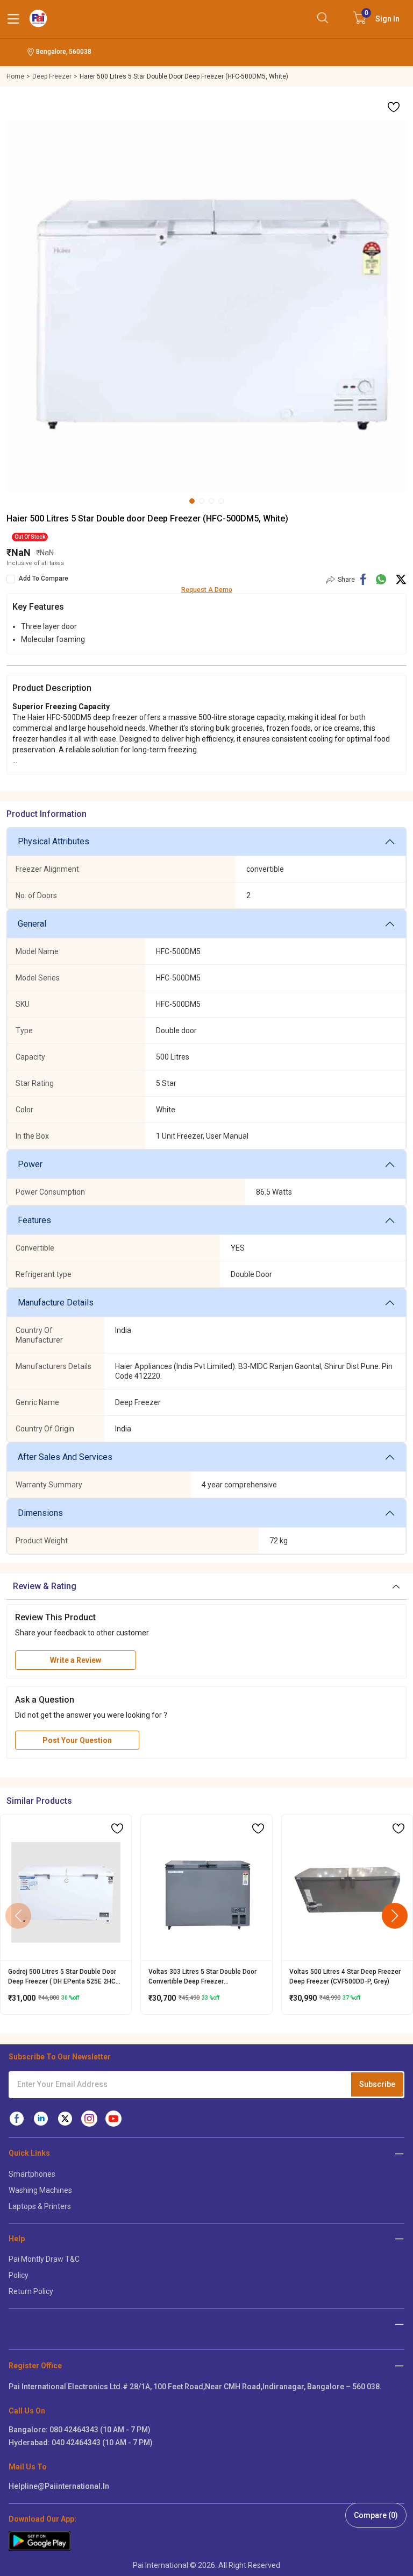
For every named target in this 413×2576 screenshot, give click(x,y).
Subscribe (377, 2084)
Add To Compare (43, 578)
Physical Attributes (54, 841)
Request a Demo (207, 590)
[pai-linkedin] (41, 2119)
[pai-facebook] (17, 2119)
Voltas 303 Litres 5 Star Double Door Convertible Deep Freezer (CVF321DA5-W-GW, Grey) (202, 1977)
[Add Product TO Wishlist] (394, 107)
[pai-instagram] (89, 2119)
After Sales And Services (65, 1457)
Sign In (382, 16)
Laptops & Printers (40, 2206)
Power (30, 1164)
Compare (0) (376, 2515)
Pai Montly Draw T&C (44, 2259)
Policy (19, 2275)
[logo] (38, 18)
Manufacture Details (56, 1303)
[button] (396, 1586)
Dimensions (40, 1513)
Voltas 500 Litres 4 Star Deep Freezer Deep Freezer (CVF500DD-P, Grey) (345, 1977)
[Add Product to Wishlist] (117, 1829)
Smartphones (32, 2174)
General (32, 924)
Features (34, 1220)
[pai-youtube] (113, 2119)
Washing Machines (40, 2190)
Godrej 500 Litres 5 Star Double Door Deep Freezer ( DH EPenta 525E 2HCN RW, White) (64, 1977)
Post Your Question (77, 1740)
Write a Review (76, 1660)
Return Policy (31, 2291)
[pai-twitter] (65, 2119)
